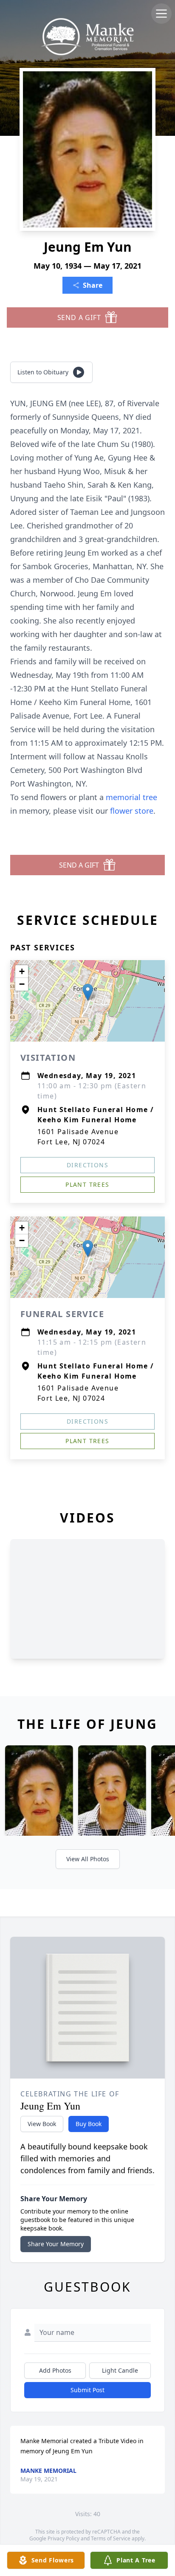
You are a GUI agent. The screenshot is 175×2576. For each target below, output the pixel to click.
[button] (88, 992)
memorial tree (131, 797)
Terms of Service (111, 2538)
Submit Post (87, 2390)
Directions (87, 1165)
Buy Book (89, 2124)
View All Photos (88, 1859)
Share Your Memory (56, 2244)
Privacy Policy (64, 2538)
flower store (132, 811)
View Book (42, 2124)
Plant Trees (87, 1184)
